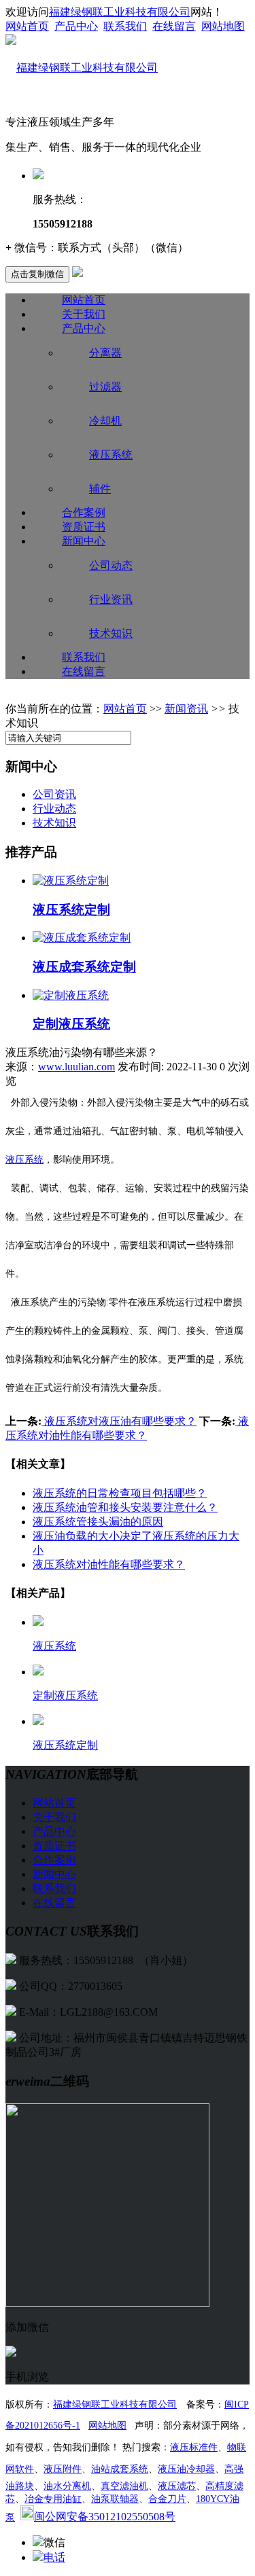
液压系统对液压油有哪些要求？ (119, 1421)
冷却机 (105, 421)
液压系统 (111, 455)
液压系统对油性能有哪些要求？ (109, 1564)
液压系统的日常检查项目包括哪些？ (120, 1493)
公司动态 (111, 565)
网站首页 (27, 26)
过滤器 (105, 387)
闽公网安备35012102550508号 (105, 2517)
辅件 (100, 489)
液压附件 (63, 2469)
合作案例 (84, 512)
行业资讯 (111, 599)
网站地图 (223, 26)
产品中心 (76, 26)
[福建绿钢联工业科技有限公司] (82, 68)
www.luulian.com (76, 1067)
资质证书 (84, 527)
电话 (54, 2557)
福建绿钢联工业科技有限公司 (120, 12)
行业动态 (54, 809)
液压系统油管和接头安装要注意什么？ (125, 1507)
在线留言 (174, 26)
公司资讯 (54, 794)
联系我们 (125, 26)
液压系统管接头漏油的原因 (98, 1522)
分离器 (105, 353)
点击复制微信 (37, 274)
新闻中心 (84, 541)
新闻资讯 (186, 709)
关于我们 (84, 314)
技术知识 (111, 633)
